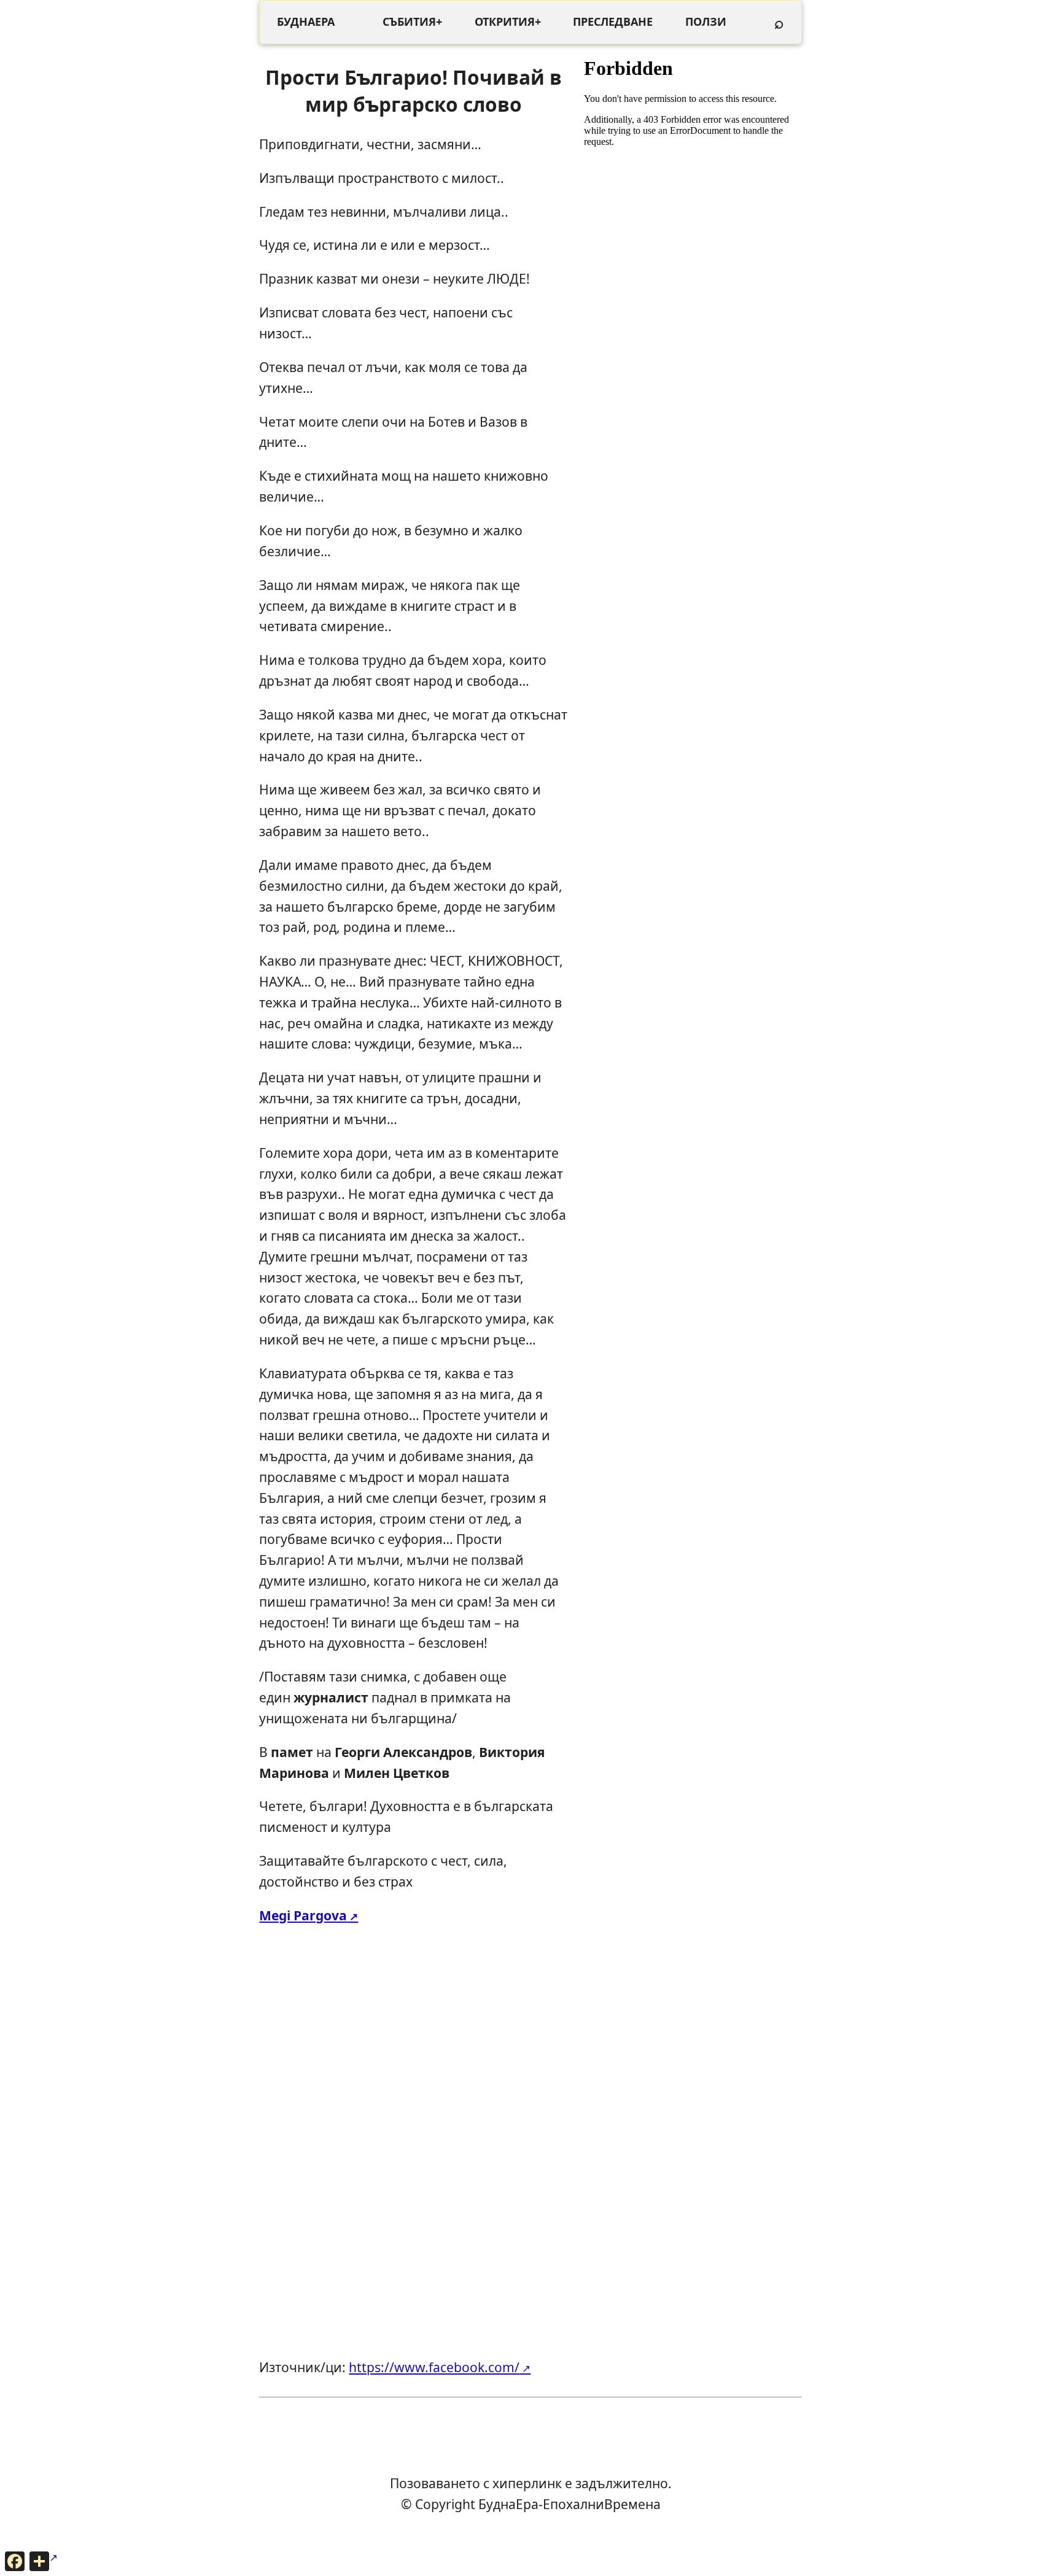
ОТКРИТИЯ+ (508, 21)
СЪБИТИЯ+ (412, 21)
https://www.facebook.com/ (434, 2367)
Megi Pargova (303, 1915)
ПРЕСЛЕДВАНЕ (613, 21)
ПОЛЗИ (706, 21)
